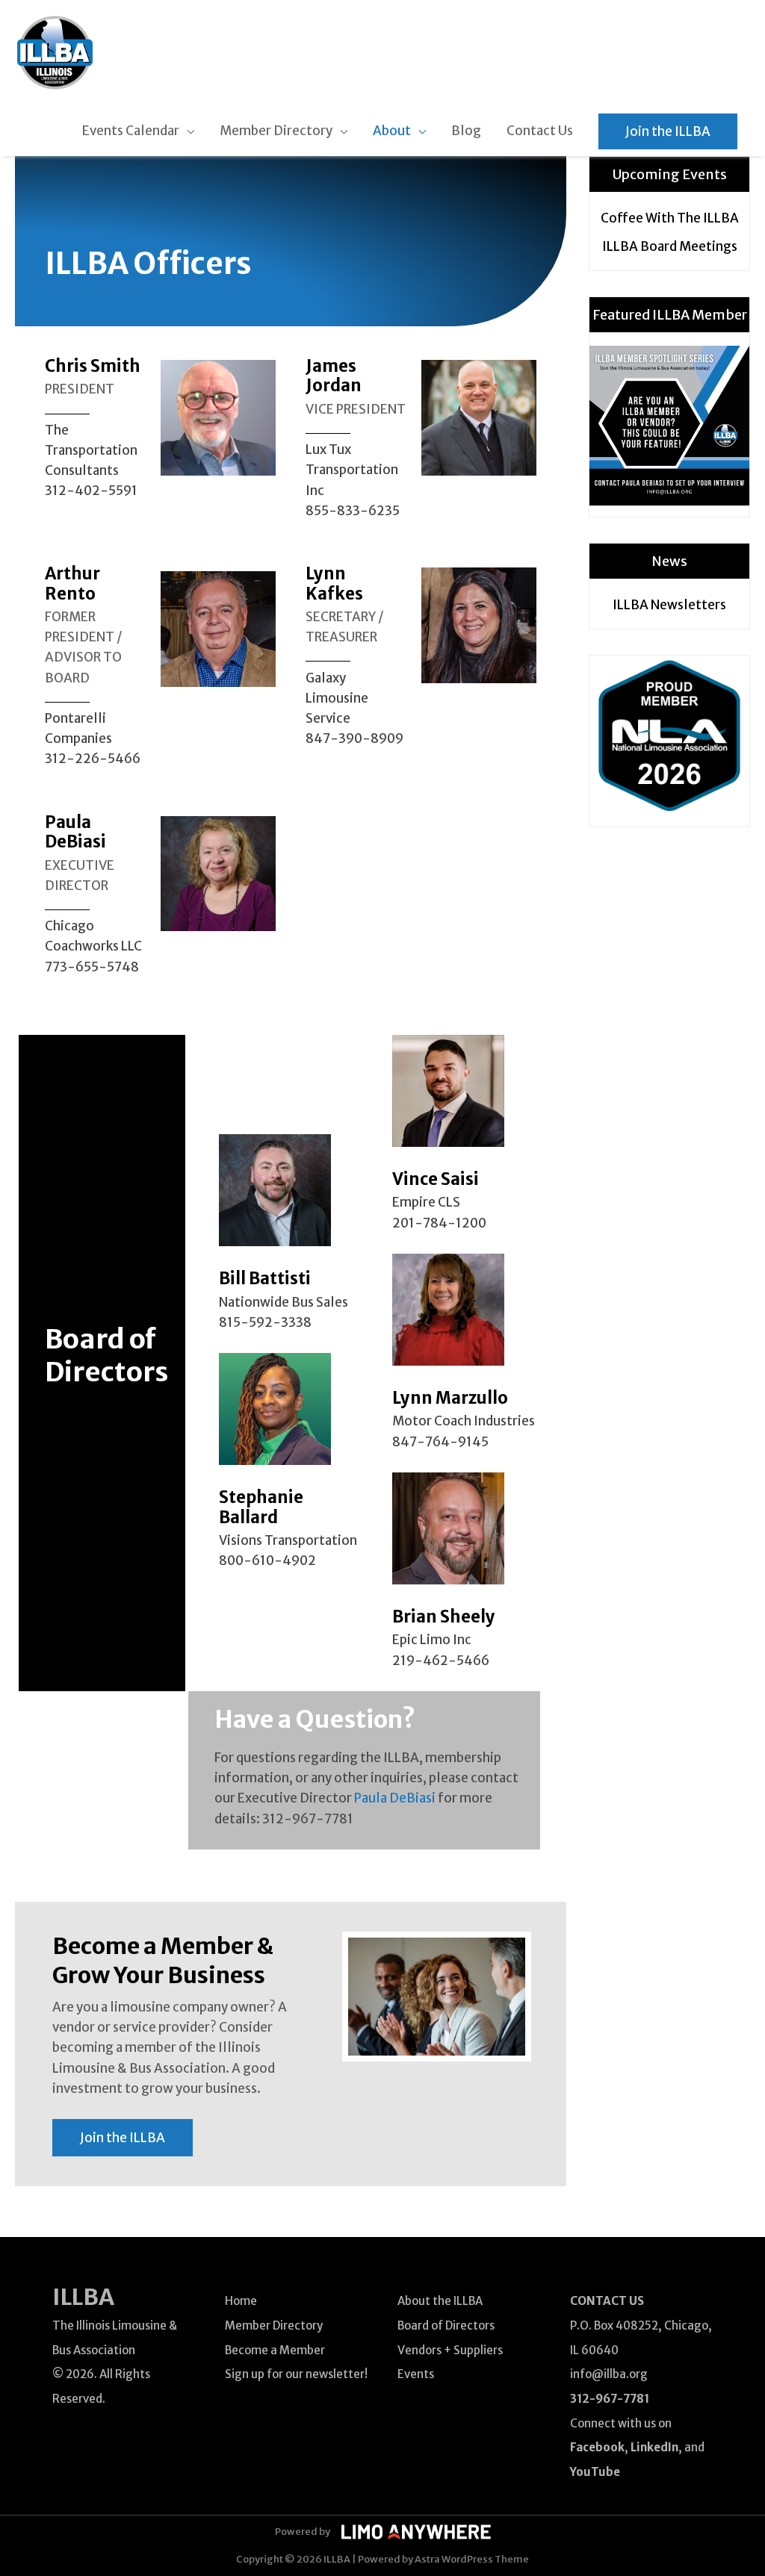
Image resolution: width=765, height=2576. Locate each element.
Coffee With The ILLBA (670, 218)
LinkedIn (654, 2447)
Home (241, 2301)
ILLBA (83, 2297)
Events (416, 2374)
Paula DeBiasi (395, 1798)
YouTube (595, 2472)
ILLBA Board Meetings (670, 246)
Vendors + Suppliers (450, 2350)
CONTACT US (607, 2301)
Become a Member (275, 2350)
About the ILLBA (440, 2301)
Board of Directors (446, 2325)
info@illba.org (609, 2374)
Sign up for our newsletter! (296, 2374)
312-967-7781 (610, 2399)
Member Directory (274, 2325)
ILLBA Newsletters (669, 605)
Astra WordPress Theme (472, 2559)
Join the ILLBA (668, 131)
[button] (123, 2138)
